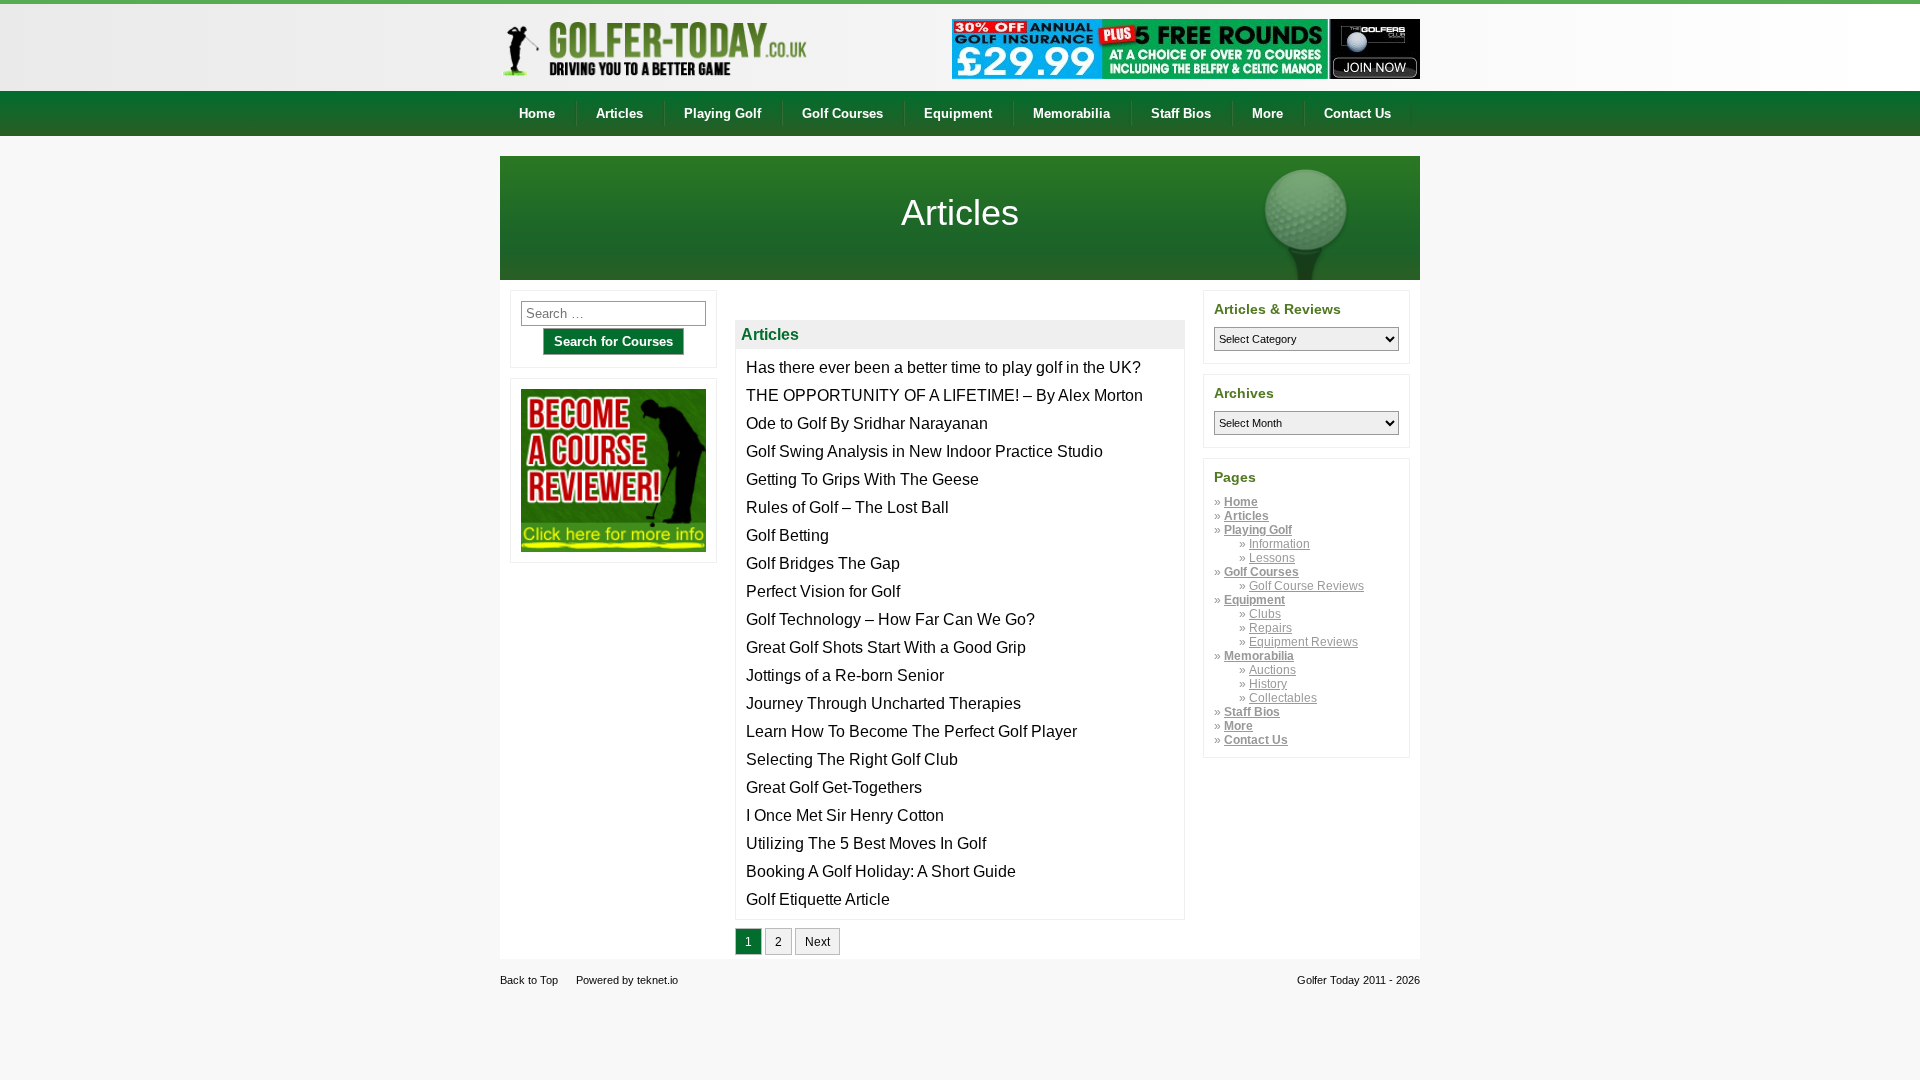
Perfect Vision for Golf (823, 591)
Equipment (958, 113)
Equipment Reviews (1303, 642)
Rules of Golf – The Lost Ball (847, 507)
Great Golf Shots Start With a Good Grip (886, 647)
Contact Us (1357, 113)
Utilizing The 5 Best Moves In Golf (866, 843)
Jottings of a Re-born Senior (845, 675)
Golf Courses (842, 113)
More (1267, 113)
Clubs (1265, 614)
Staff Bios (1181, 113)
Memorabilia (1071, 113)
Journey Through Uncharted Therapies (883, 703)
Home (537, 113)
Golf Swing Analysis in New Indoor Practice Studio (924, 451)
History (1268, 684)
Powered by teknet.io (627, 980)
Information (1279, 544)
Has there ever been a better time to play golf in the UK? (943, 367)
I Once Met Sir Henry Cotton (845, 815)
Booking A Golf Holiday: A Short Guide (881, 871)
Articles (619, 113)
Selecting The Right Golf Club (852, 759)
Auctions (1272, 670)
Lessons (1272, 558)
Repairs (1270, 628)
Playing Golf (722, 113)
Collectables (1283, 698)
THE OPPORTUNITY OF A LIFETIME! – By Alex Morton (944, 395)
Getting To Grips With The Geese (862, 479)
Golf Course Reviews (1306, 586)
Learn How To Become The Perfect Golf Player (911, 731)
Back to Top (529, 980)
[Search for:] (613, 314)
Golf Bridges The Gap (823, 563)
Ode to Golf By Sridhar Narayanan (867, 423)
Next (817, 942)
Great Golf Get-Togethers (834, 787)
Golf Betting (787, 535)
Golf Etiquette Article (818, 899)
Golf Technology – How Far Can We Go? (890, 619)
